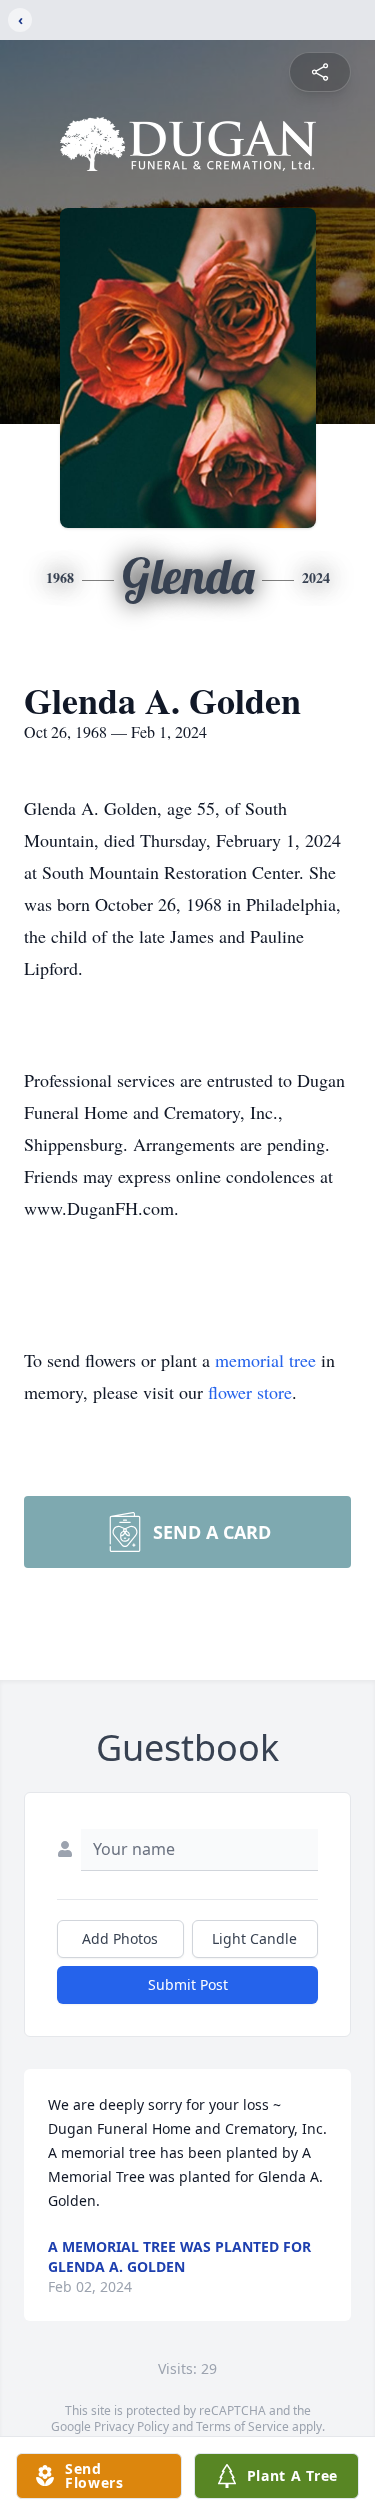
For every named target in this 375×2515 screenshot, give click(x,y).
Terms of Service (242, 2426)
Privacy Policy (131, 2426)
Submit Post (188, 1984)
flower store (250, 1392)
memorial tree (265, 1360)
